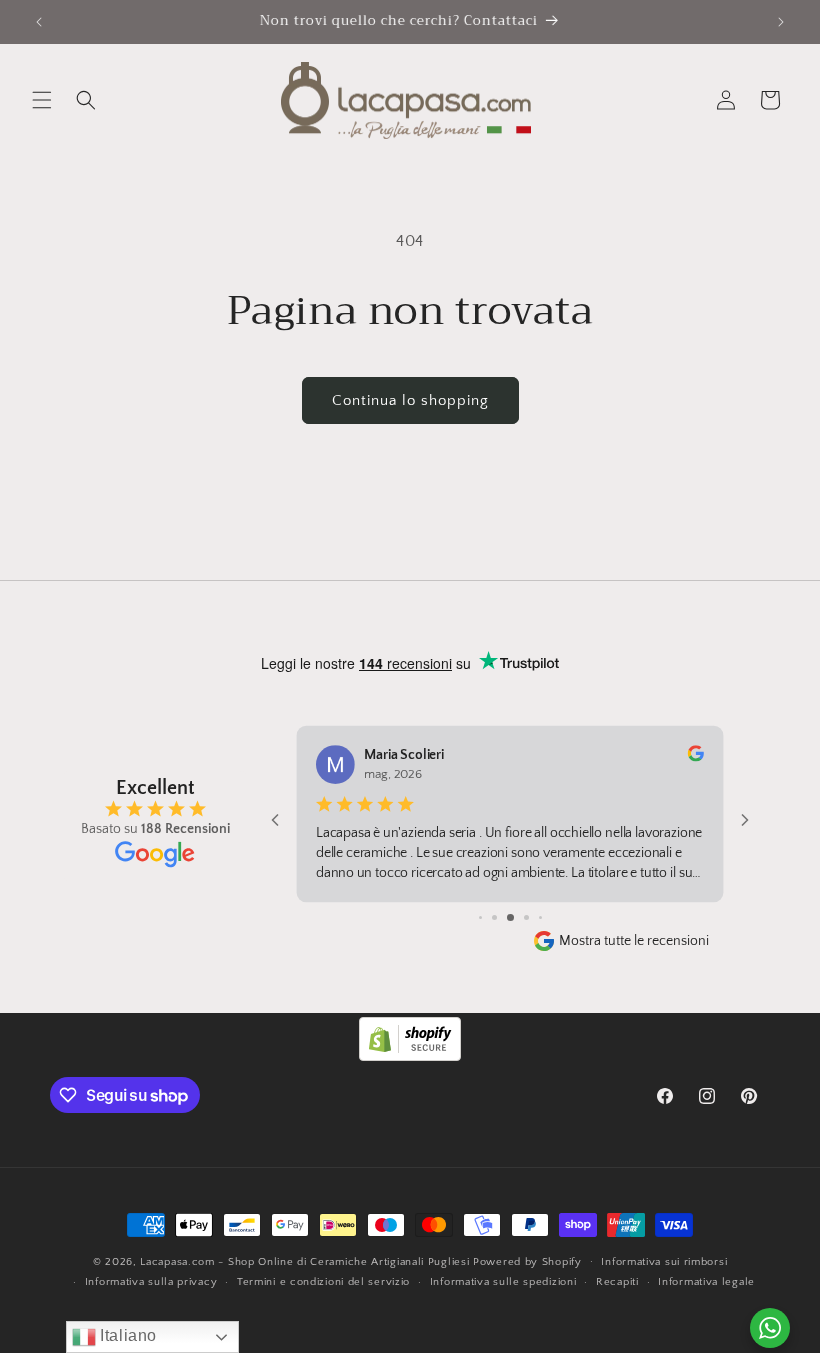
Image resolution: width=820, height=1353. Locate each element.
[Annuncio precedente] (39, 22)
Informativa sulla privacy (151, 1282)
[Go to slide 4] (494, 917)
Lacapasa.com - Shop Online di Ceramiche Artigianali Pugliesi (304, 1262)
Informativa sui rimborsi (664, 1262)
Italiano (126, 1335)
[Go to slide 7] (540, 917)
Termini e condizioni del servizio (323, 1282)
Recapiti (617, 1282)
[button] (42, 100)
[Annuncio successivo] (781, 22)
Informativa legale (706, 1282)
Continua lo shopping (410, 400)
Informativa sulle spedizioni (503, 1282)
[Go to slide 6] (526, 917)
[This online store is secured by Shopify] (410, 1056)
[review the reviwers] (696, 758)
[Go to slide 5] (510, 917)
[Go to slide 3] (480, 917)
